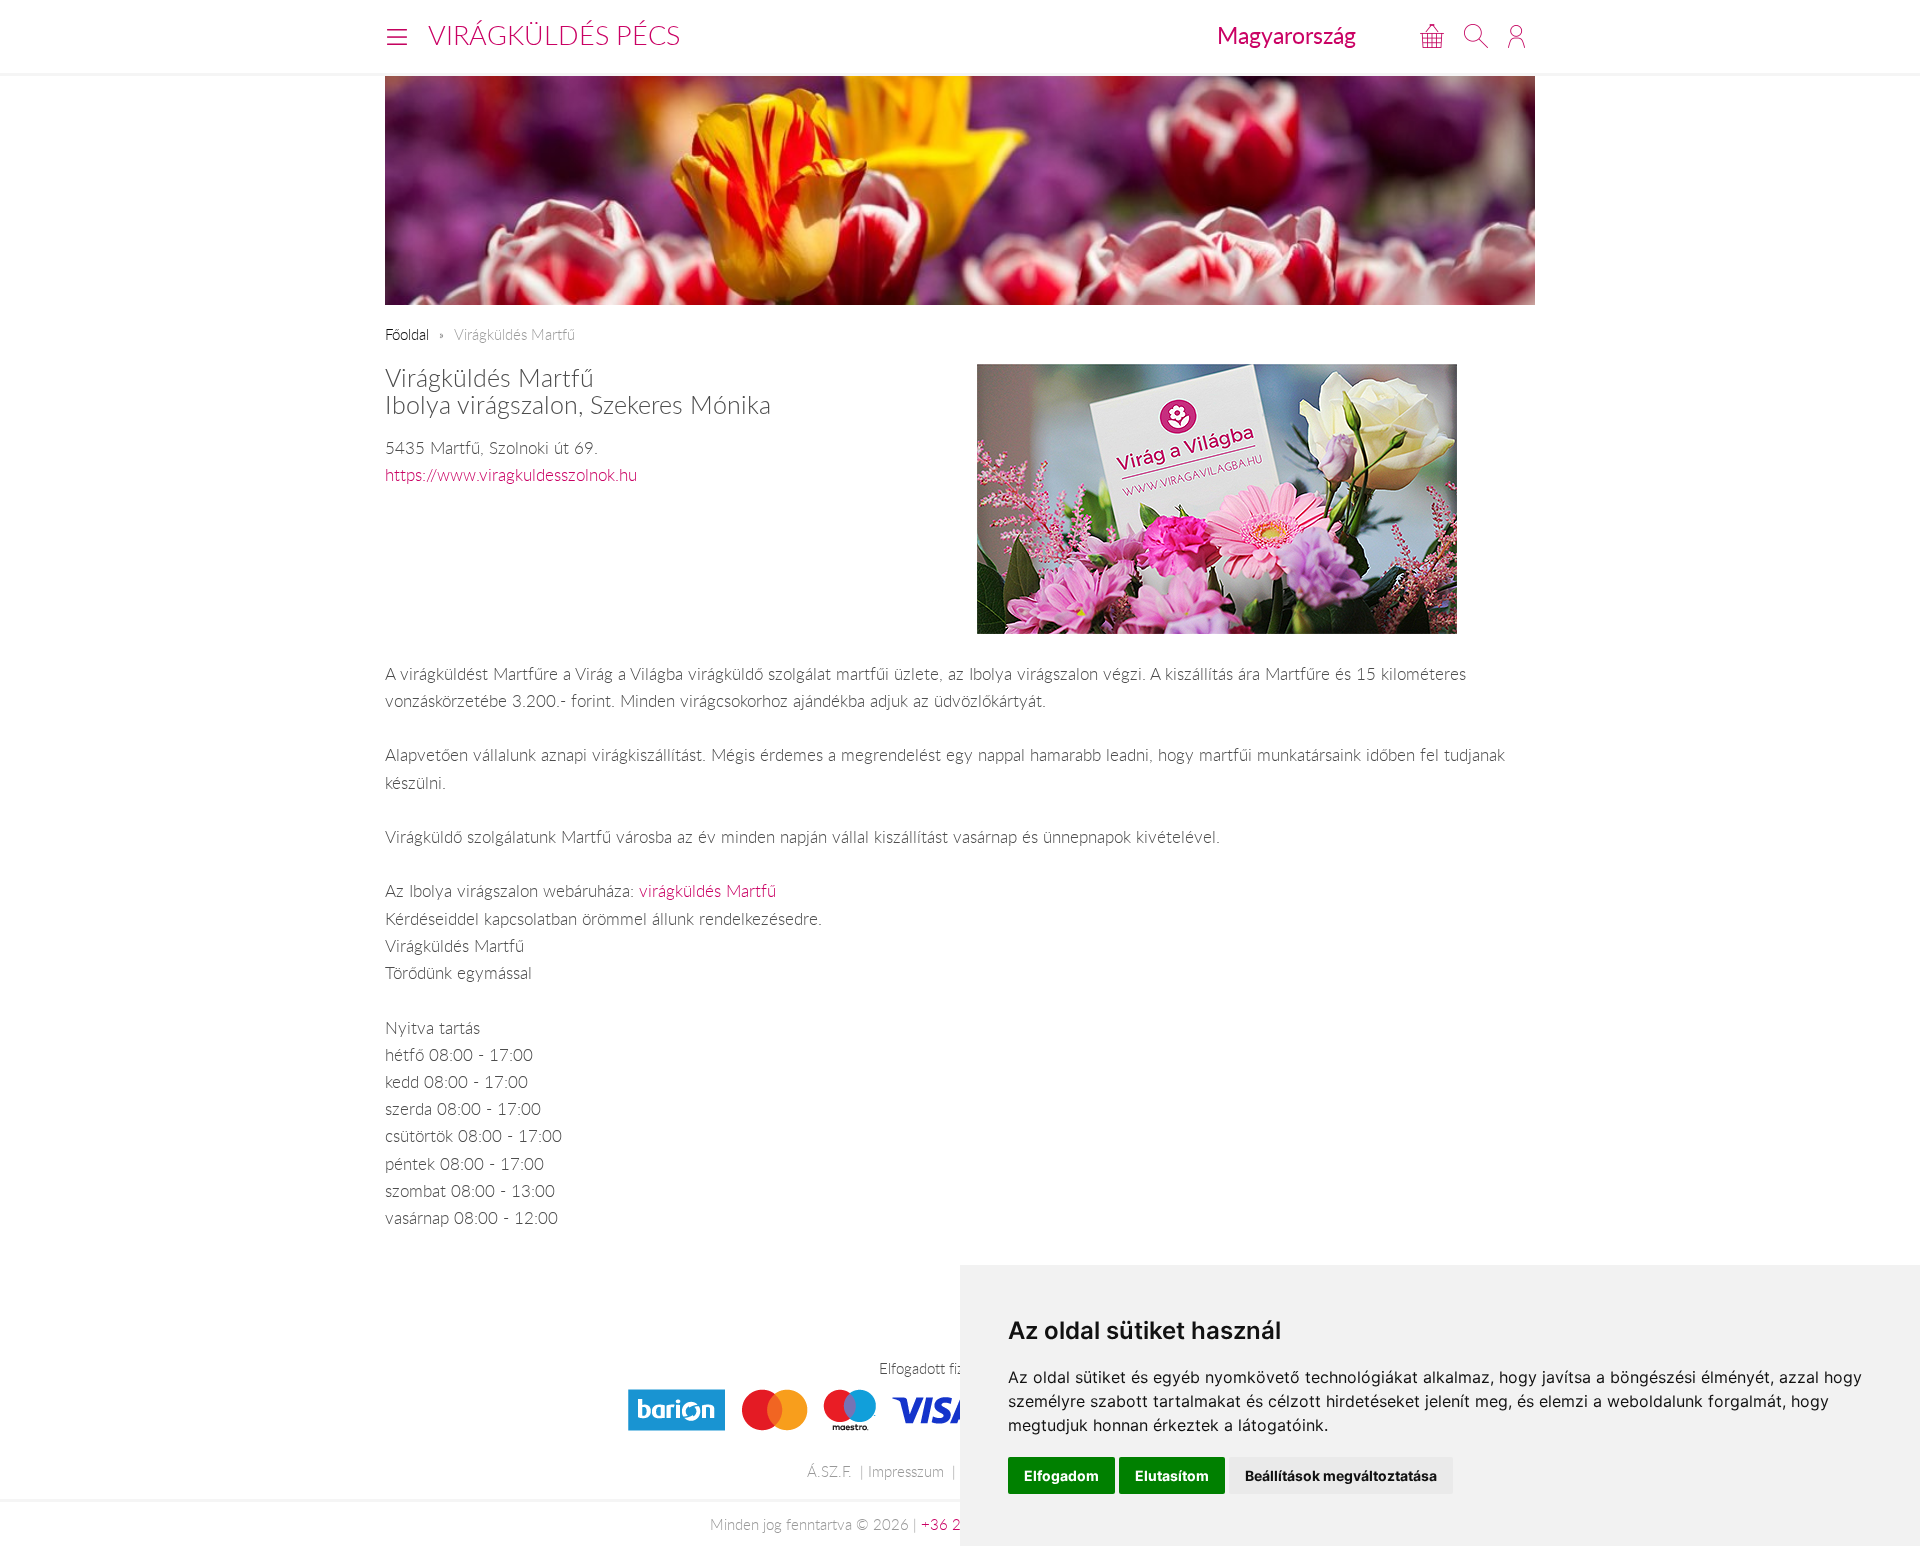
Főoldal (407, 334)
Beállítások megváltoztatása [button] (1341, 1475)
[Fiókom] (1516, 36)
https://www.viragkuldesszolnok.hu (511, 475)
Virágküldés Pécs (554, 35)
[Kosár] (1432, 36)
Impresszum (906, 1471)
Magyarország (1286, 35)
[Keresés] (1476, 36)
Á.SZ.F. (829, 1471)
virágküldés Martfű (707, 891)
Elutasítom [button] (1172, 1475)
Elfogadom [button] (1061, 1475)
